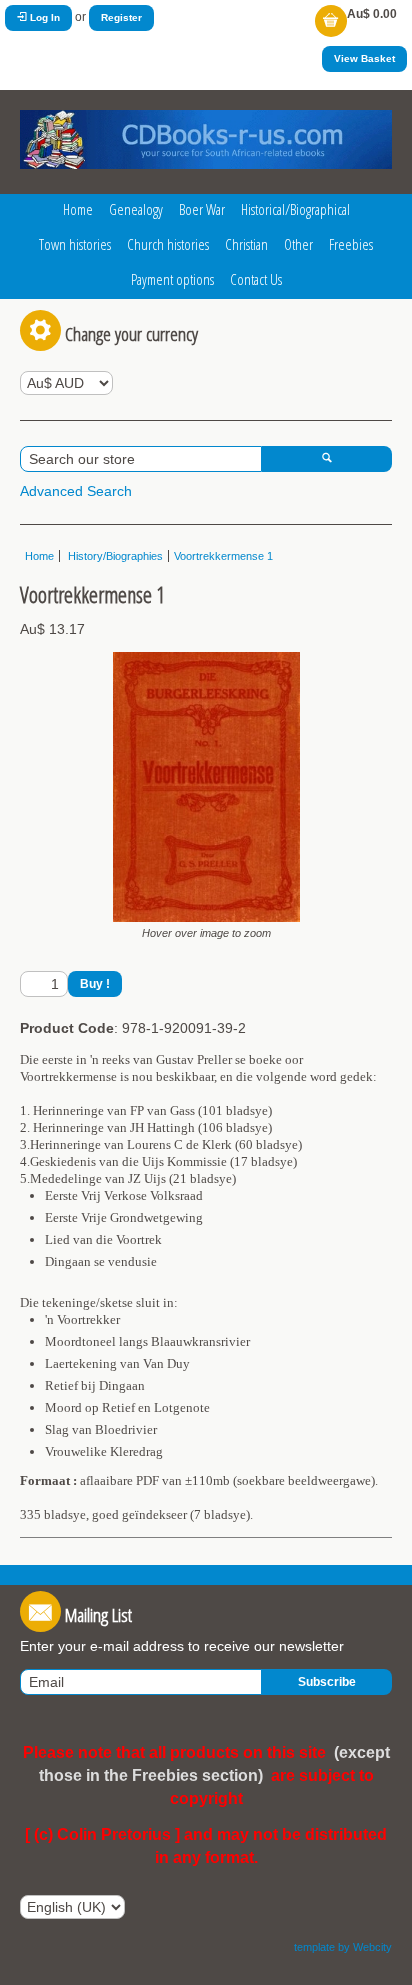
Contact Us (256, 279)
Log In (43, 17)
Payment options (172, 279)
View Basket (364, 58)
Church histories (168, 244)
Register (121, 17)
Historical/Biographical (295, 209)
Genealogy (136, 209)
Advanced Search (76, 491)
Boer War (202, 209)
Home (78, 209)
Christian (246, 244)
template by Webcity (343, 1947)
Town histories (75, 244)
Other (298, 244)
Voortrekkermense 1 (223, 556)
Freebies (351, 244)
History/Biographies (114, 556)
